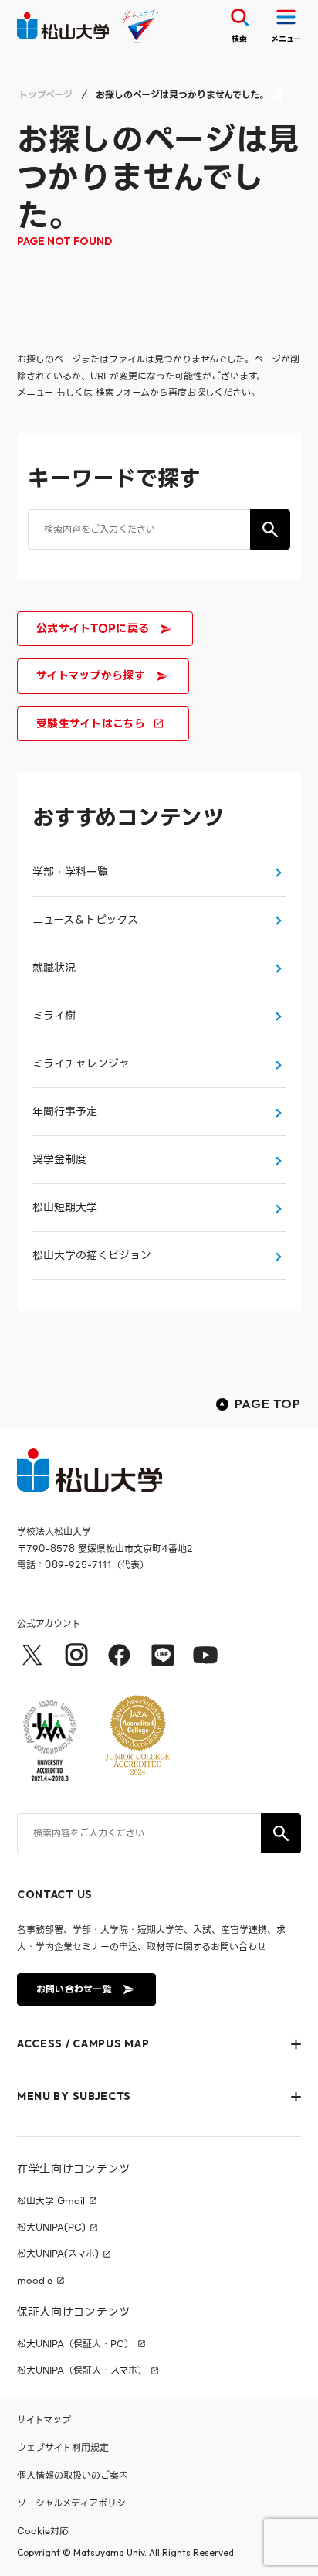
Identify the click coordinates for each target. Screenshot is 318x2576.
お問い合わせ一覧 (74, 1989)
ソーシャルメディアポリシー (76, 2503)
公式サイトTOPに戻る (93, 628)
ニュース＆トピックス (85, 920)
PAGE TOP (268, 1404)
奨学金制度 (59, 1159)
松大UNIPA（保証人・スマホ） (82, 2370)
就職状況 (54, 968)
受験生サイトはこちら (91, 723)
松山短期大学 (65, 1207)
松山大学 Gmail (51, 2201)
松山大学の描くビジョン (92, 1255)
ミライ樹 (54, 1016)
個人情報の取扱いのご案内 (73, 2475)
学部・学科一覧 (70, 872)
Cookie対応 (43, 2531)
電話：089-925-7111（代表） (83, 1565)
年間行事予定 (65, 1111)
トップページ (46, 95)
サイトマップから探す (91, 675)
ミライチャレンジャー (86, 1063)
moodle (35, 2281)
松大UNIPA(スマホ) (58, 2254)
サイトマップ (44, 2419)
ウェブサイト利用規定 (63, 2447)
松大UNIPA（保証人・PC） (75, 2344)
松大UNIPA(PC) (51, 2227)
